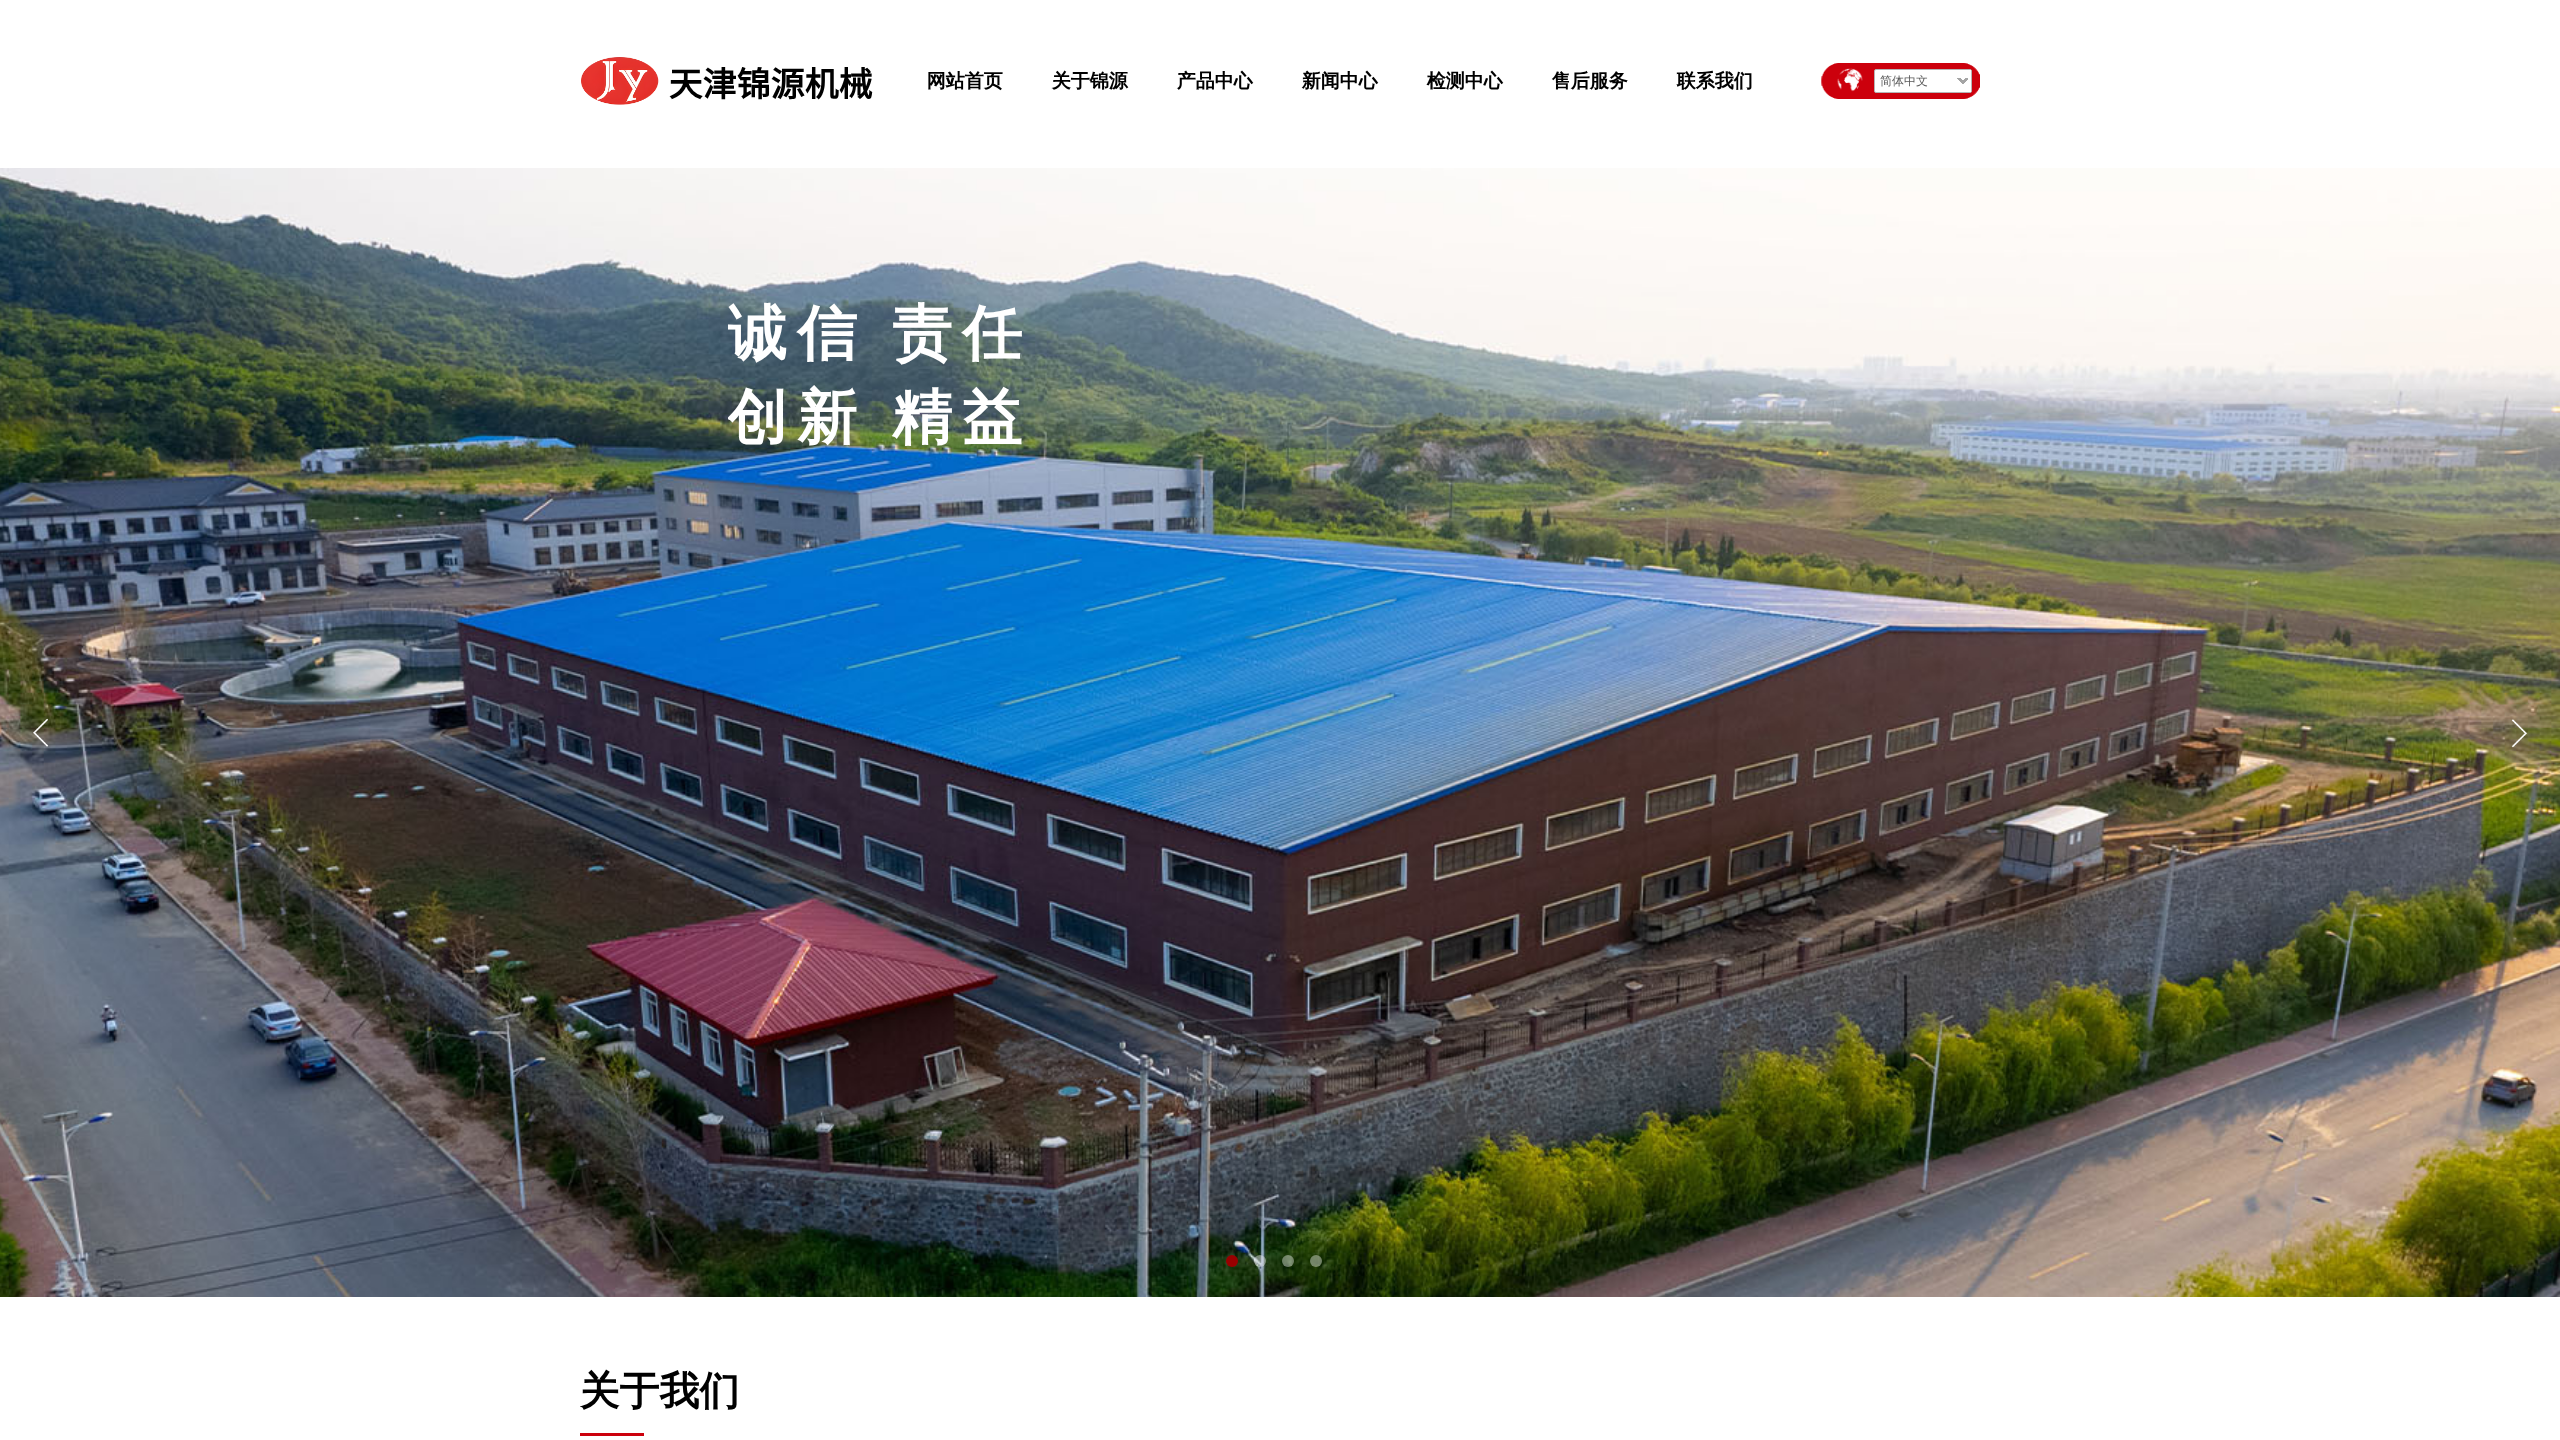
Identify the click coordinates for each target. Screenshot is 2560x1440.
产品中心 (1215, 80)
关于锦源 (1090, 80)
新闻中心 (1340, 80)
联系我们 (1715, 80)
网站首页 (965, 80)
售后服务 (1590, 80)
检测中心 (1465, 80)
